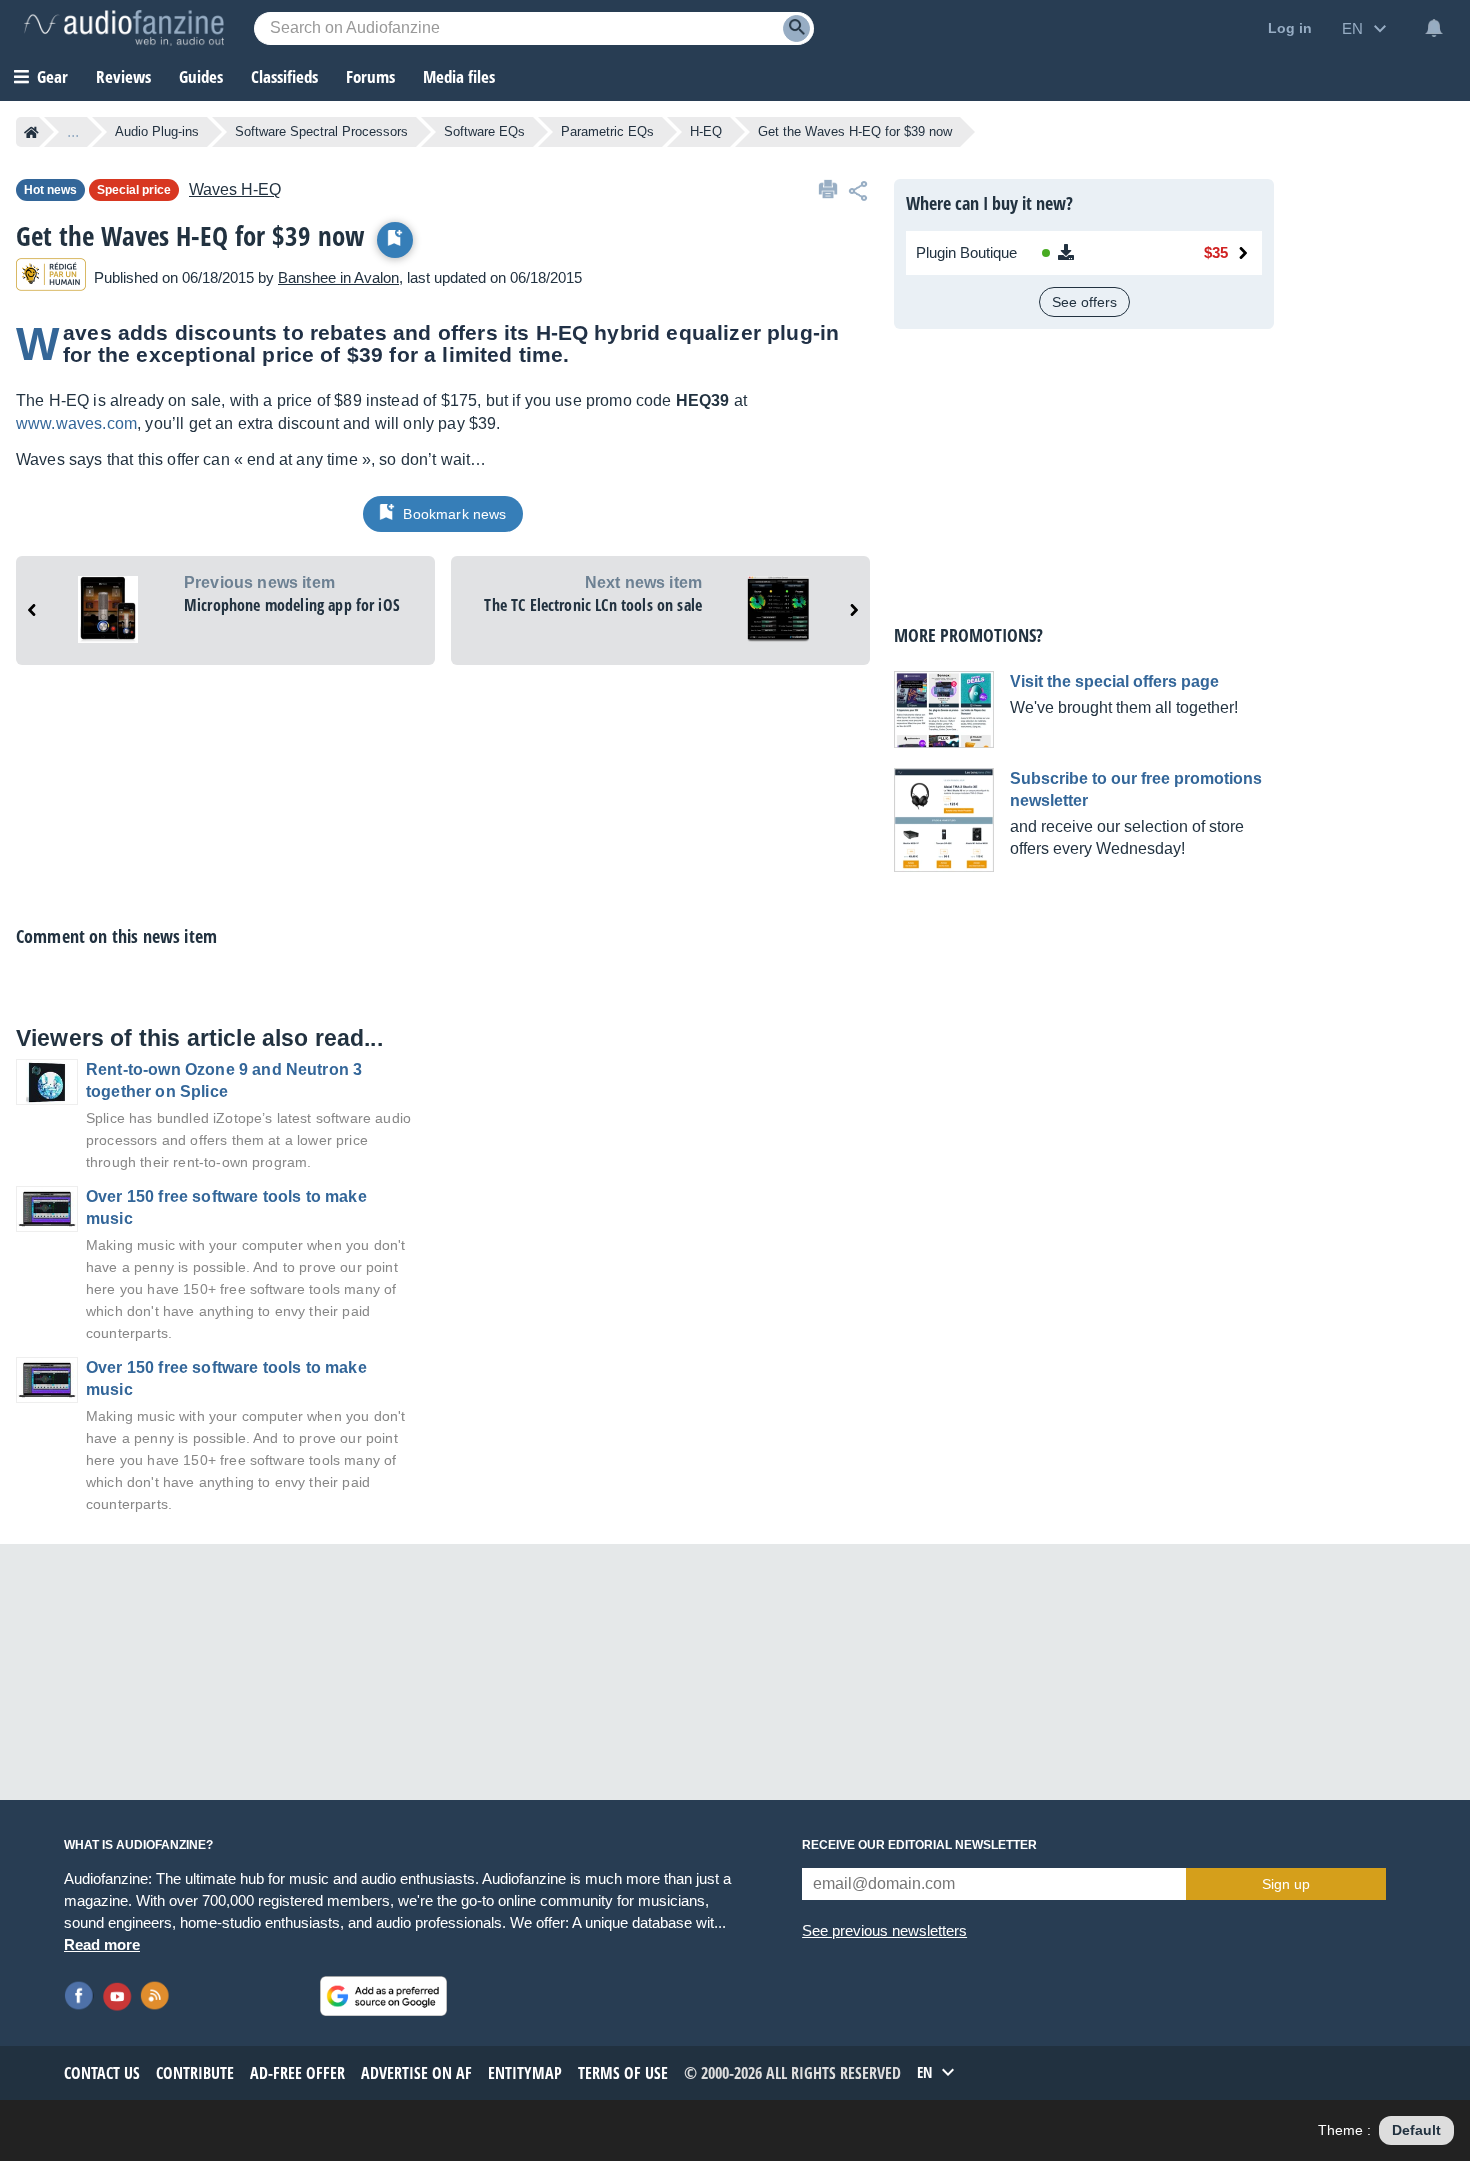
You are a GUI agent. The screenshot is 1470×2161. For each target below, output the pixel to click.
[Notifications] (1434, 28)
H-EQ (706, 131)
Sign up (1286, 1884)
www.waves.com (76, 423)
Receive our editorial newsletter (919, 1845)
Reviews (123, 76)
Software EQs (484, 131)
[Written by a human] (51, 277)
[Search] (796, 28)
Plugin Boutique (966, 252)
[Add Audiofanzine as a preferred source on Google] (383, 1996)
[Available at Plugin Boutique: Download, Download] (1097, 253)
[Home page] (31, 132)
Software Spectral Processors (321, 131)
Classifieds (284, 76)
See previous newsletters (884, 1930)
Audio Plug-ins (157, 131)
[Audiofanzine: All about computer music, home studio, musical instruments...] (124, 28)
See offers (1084, 302)
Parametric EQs (607, 131)
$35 (1216, 252)
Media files (459, 76)
